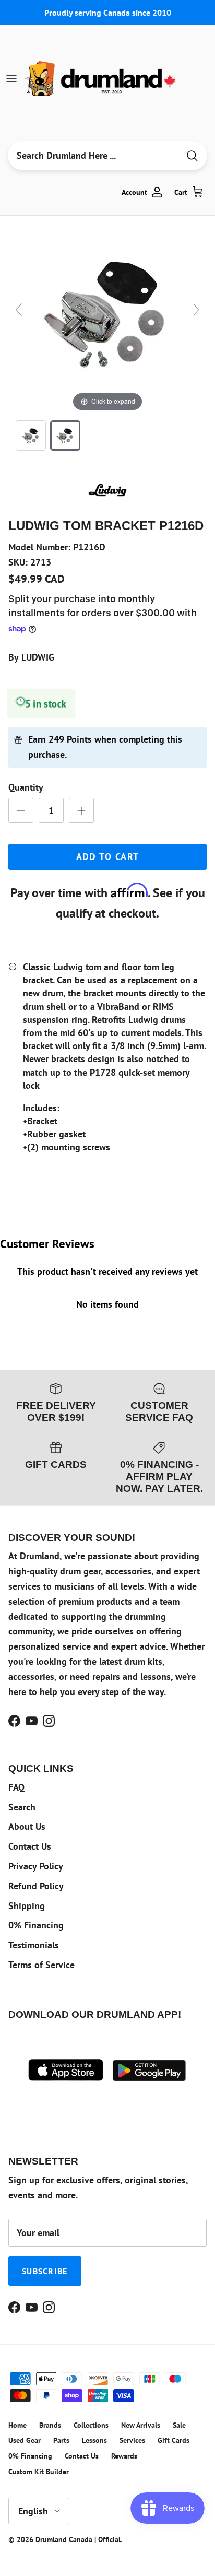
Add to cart (108, 857)
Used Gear (25, 2440)
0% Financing (36, 1925)
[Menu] (11, 78)
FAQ (16, 1787)
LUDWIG (38, 657)
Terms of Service (41, 1965)
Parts (61, 2440)
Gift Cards (174, 2440)
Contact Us (30, 1846)
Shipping (27, 1906)
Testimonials (34, 1945)
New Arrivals (141, 2425)
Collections (91, 2425)
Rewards (124, 2456)
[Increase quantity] (81, 810)
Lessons (94, 2440)
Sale (179, 2425)
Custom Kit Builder (39, 2472)
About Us (27, 1826)
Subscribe (45, 2271)
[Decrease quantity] (21, 810)
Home (17, 2425)
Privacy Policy (36, 1866)
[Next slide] (196, 310)
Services (132, 2440)
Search (22, 1807)
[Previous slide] (19, 310)
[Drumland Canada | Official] (101, 78)
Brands (50, 2425)
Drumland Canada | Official (78, 2539)
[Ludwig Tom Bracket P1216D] (31, 436)
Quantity (26, 787)
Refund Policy (36, 1886)
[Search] (192, 156)
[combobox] (93, 156)
